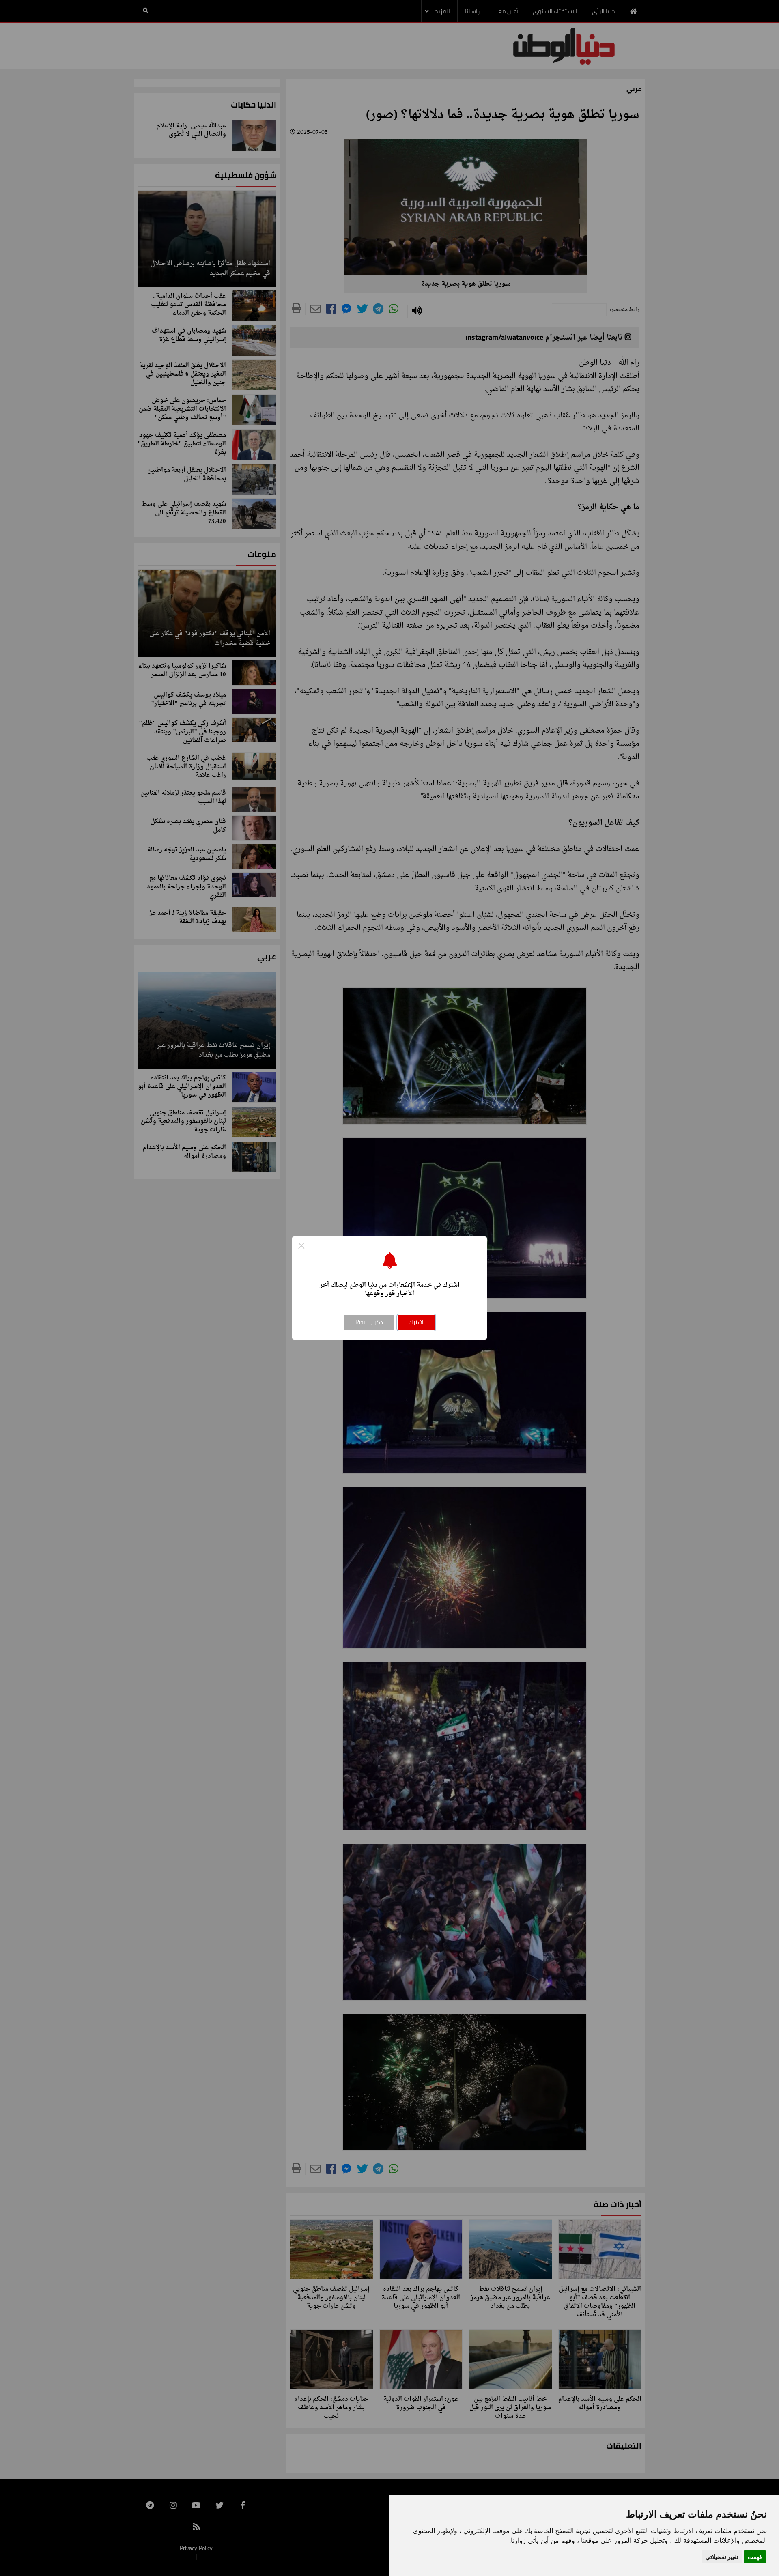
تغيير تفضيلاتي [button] (722, 2557)
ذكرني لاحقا (369, 1322)
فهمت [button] (755, 2557)
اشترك (416, 1322)
